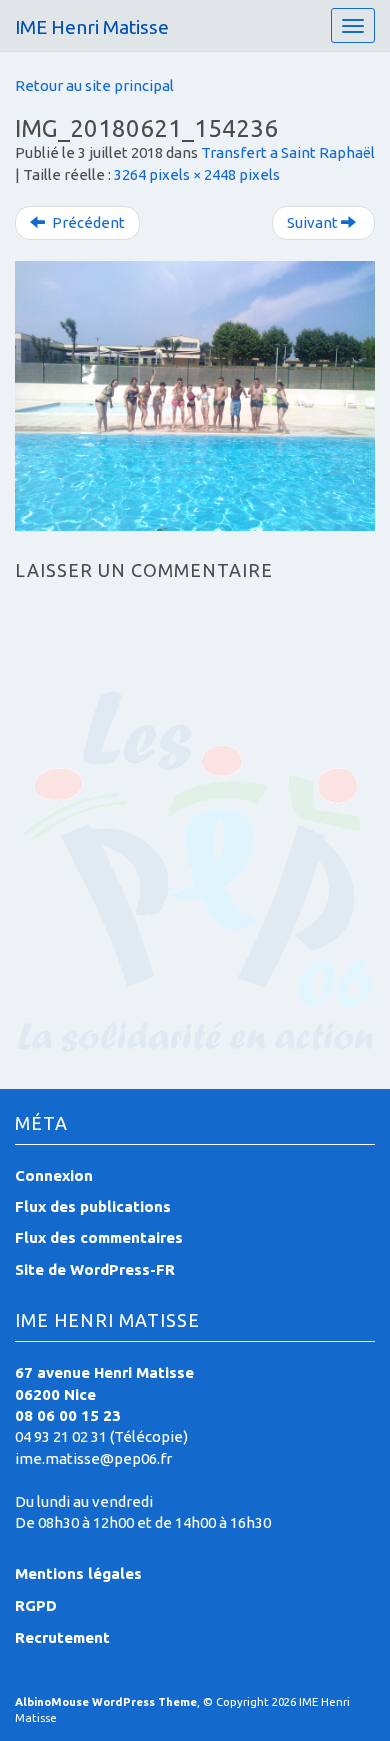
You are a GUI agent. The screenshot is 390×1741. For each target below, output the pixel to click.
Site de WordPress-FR (95, 1269)
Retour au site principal (94, 85)
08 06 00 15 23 (68, 1415)
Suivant (314, 222)
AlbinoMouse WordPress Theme (106, 1702)
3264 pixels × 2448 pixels (197, 174)
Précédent (87, 222)
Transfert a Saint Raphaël (288, 152)
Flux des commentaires (99, 1237)
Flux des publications (93, 1206)
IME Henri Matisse (92, 27)
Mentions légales (78, 1573)
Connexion (54, 1175)
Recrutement (62, 1637)
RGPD (36, 1605)
